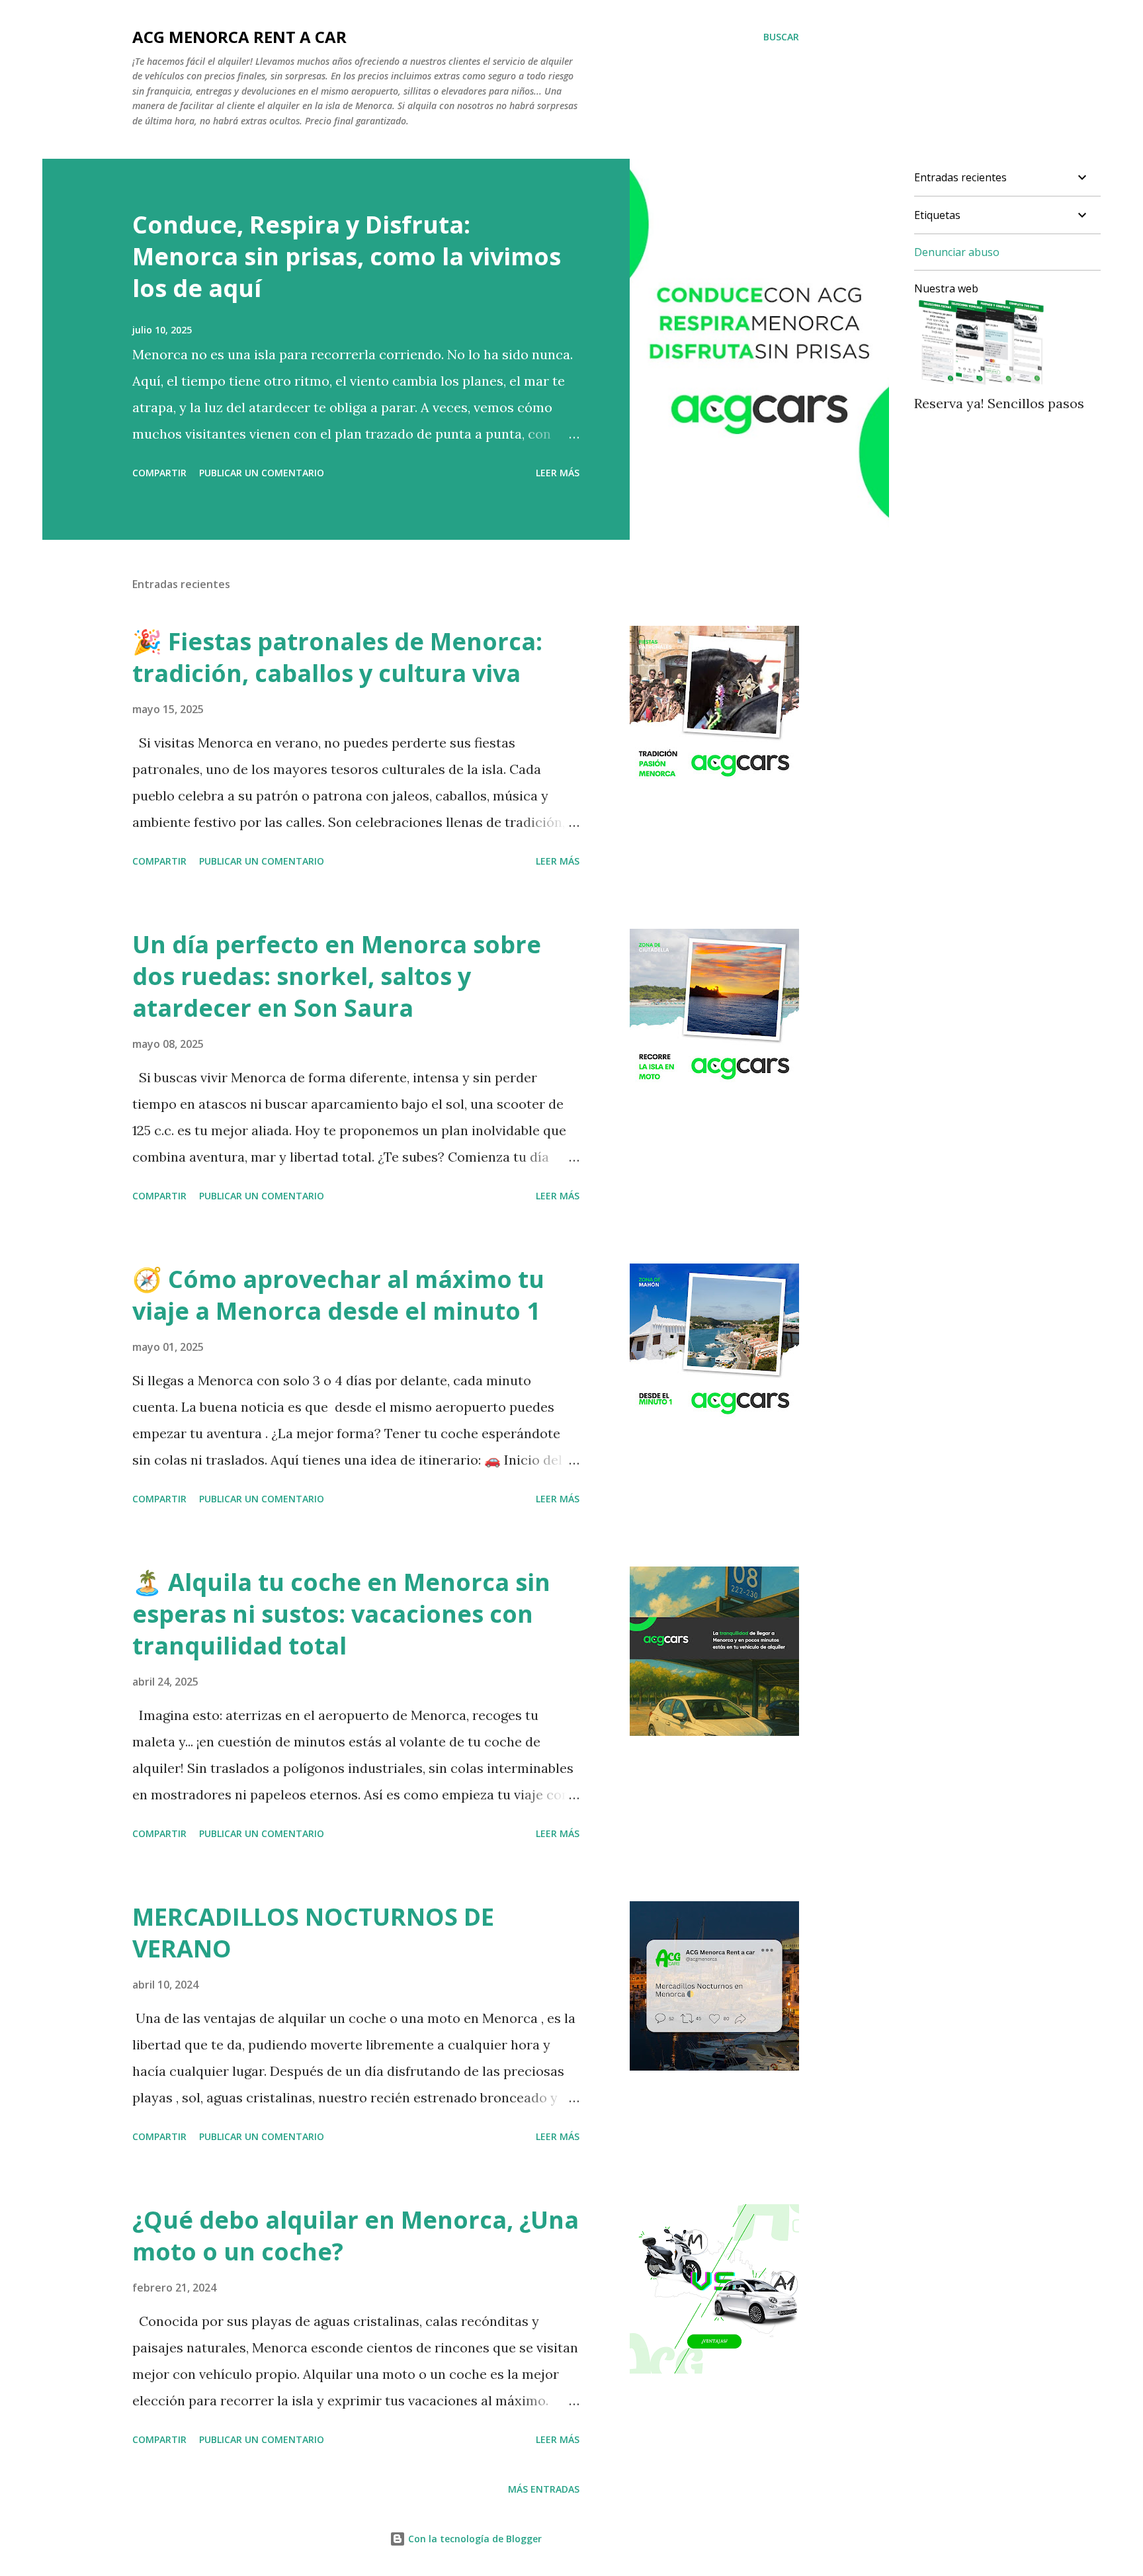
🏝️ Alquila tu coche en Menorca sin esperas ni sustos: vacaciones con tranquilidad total (341, 1614)
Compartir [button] (159, 473)
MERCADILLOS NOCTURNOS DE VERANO (313, 1933)
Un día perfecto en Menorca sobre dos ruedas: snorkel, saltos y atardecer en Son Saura (337, 976)
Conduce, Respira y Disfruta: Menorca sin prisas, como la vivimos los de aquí (347, 256)
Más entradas (544, 2489)
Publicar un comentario (262, 473)
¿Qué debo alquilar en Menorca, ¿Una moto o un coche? (356, 2236)
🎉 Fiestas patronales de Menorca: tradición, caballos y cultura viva (337, 657)
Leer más (558, 473)
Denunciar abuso (957, 252)
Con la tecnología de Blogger (474, 2539)
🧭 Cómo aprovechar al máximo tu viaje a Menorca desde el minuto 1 (338, 1295)
